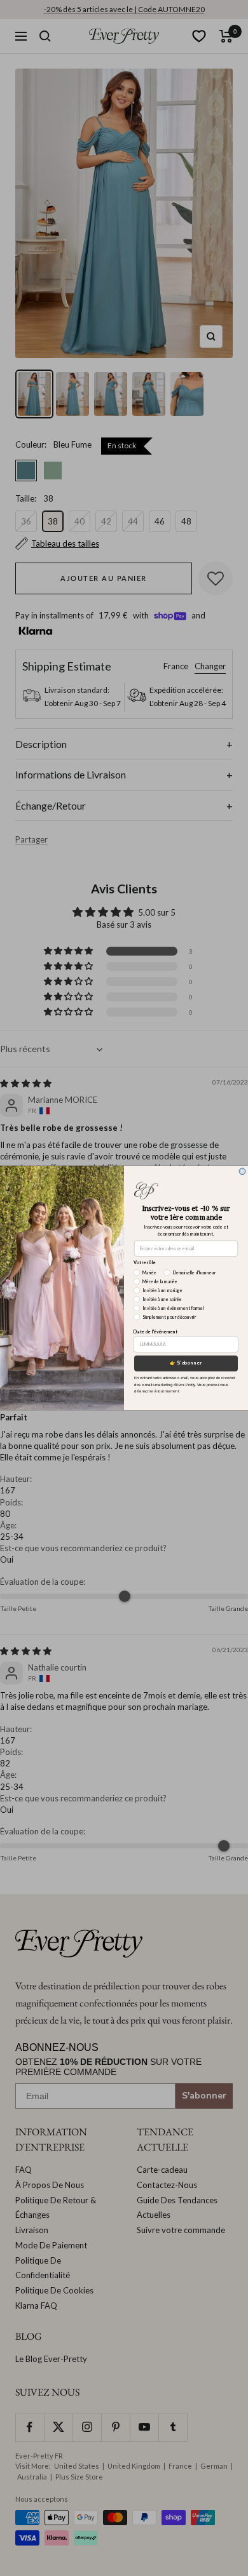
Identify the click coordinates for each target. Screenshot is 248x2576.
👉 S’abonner (186, 1363)
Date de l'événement (155, 1332)
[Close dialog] (242, 1171)
